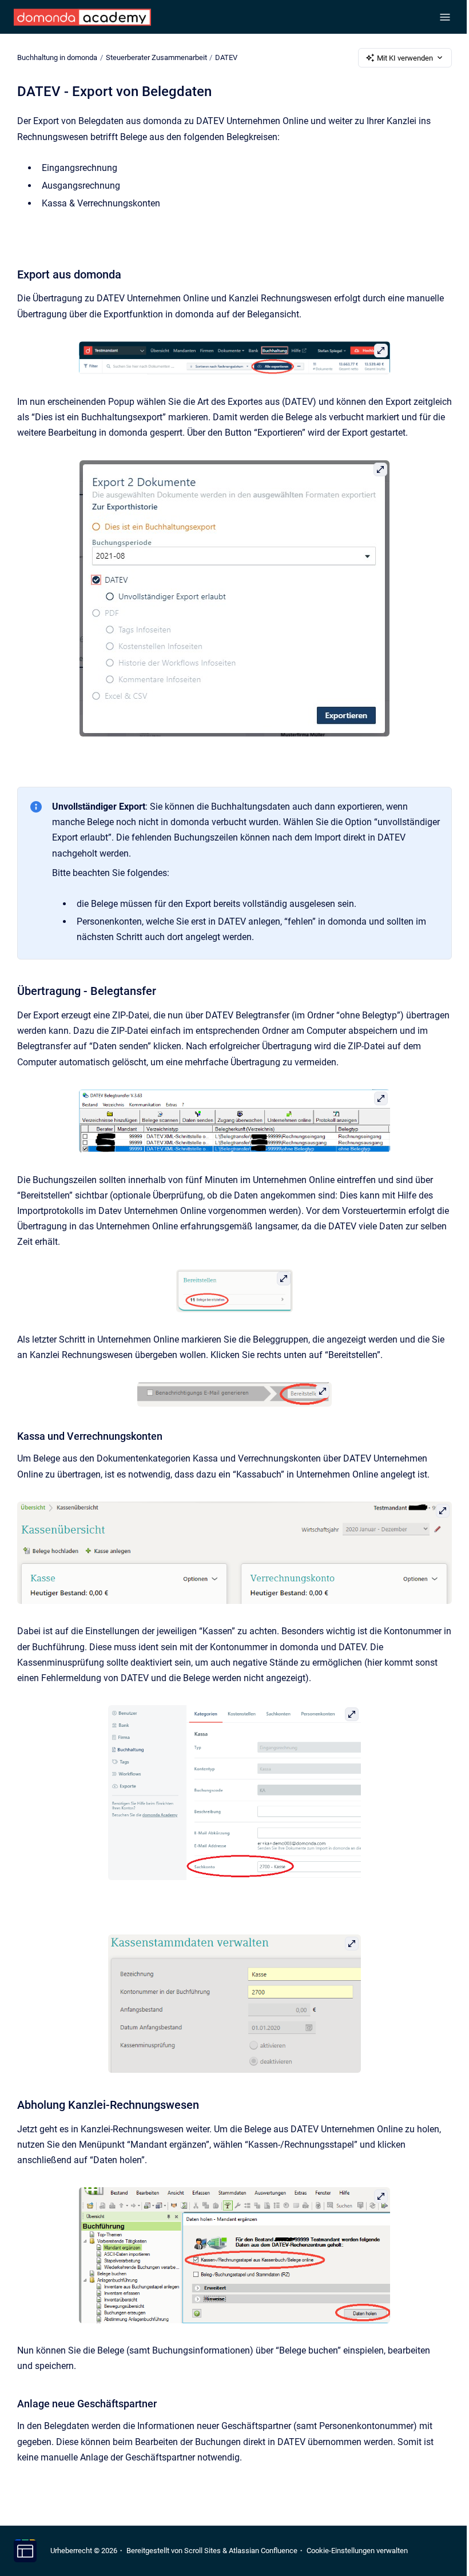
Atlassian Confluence (263, 2551)
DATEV (226, 57)
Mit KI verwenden (405, 58)
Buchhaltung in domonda (57, 57)
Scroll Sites (202, 2551)
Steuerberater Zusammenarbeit (156, 57)
